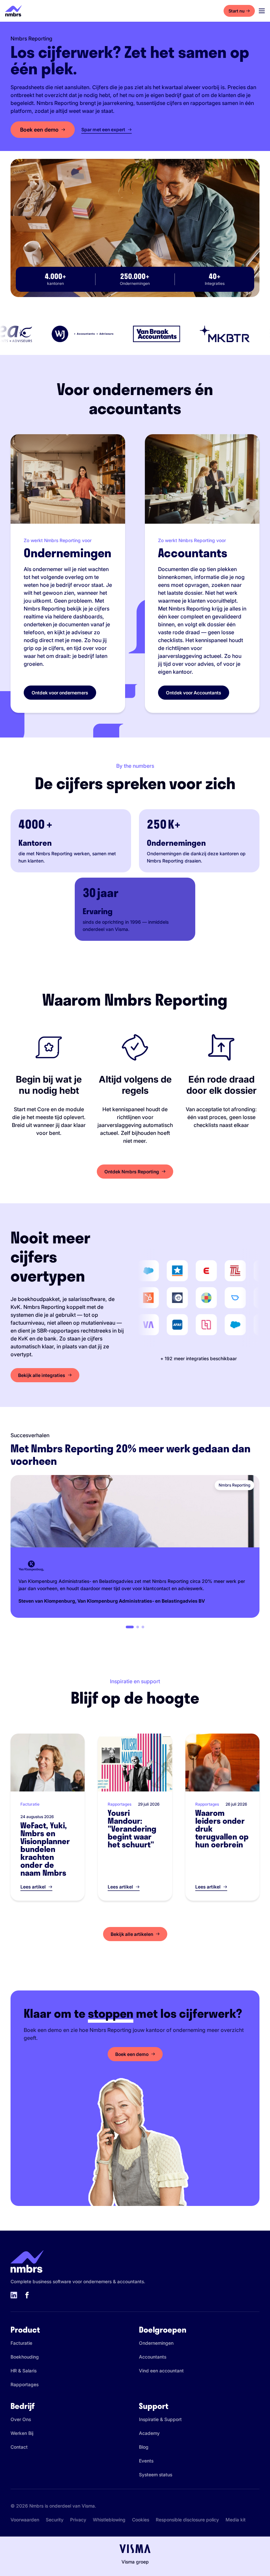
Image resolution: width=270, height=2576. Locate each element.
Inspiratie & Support (160, 2419)
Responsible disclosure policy (187, 2520)
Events (146, 2461)
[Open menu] (262, 11)
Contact (19, 2447)
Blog (144, 2447)
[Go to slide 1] (130, 1627)
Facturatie (21, 2343)
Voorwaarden (25, 2520)
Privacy (78, 2520)
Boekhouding (25, 2357)
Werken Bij (22, 2433)
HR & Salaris (24, 2371)
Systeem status (156, 2475)
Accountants (153, 2357)
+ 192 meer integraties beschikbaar (199, 1358)
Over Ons (21, 2419)
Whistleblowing (109, 2520)
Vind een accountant (161, 2371)
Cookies (141, 2520)
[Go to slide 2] (138, 1627)
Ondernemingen (156, 2343)
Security (55, 2520)
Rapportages (25, 2384)
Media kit (236, 2520)
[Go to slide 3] (143, 1627)
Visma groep (135, 2562)
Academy (149, 2433)
